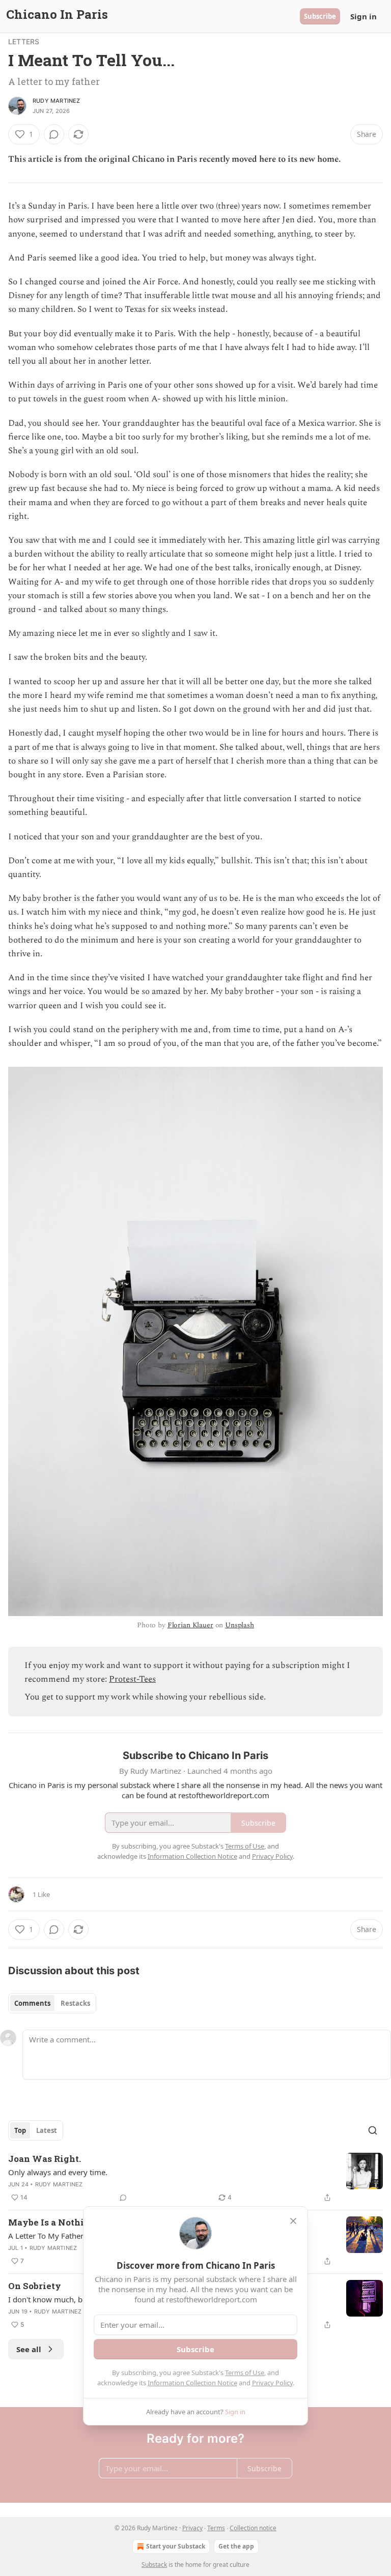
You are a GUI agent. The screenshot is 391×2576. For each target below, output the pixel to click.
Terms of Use (245, 2373)
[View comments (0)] (54, 134)
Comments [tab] (32, 2003)
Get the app (236, 2546)
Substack (154, 2565)
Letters (24, 41)
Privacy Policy (272, 2383)
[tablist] (52, 2003)
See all (29, 2349)
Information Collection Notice (192, 2383)
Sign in (364, 16)
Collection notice (253, 2528)
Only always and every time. (58, 2172)
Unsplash (240, 1625)
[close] (293, 2221)
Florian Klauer (190, 1625)
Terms (216, 2528)
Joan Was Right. (45, 2159)
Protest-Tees (132, 1679)
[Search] (373, 2130)
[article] (195, 2178)
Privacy (192, 2528)
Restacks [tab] (75, 2003)
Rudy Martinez (57, 101)
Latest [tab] (47, 2130)
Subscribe (320, 16)
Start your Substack (176, 2546)
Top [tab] (20, 2130)
